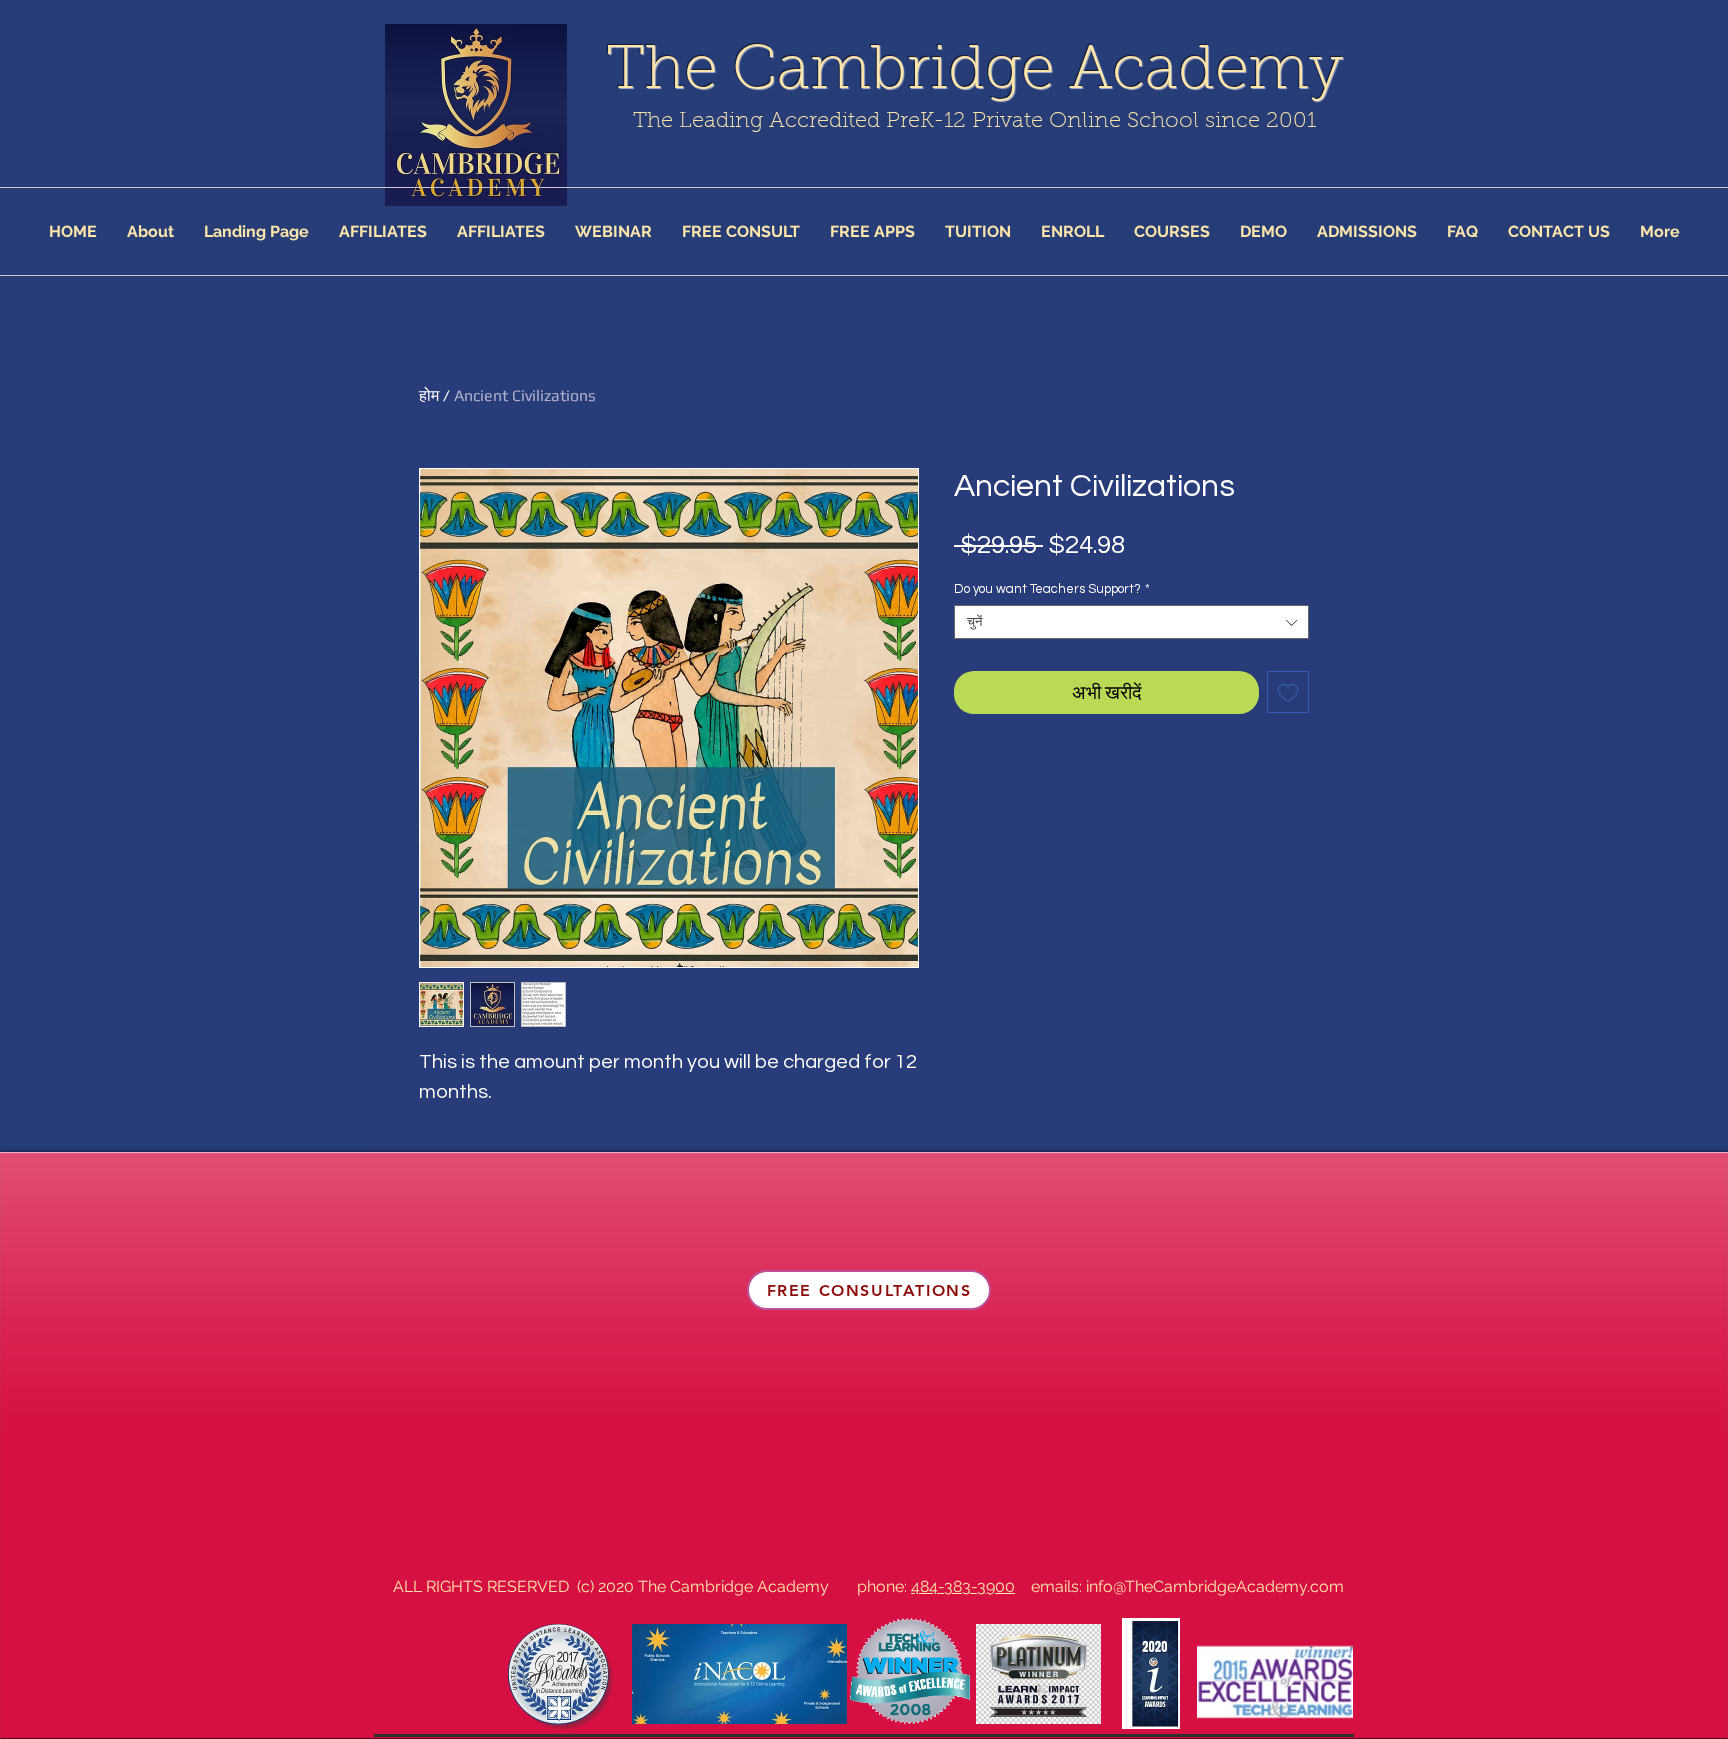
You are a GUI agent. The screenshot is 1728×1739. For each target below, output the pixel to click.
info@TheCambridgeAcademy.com (1215, 1586)
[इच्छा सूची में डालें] (1288, 692)
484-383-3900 (963, 1586)
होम (429, 395)
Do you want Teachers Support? (1052, 589)
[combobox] (1131, 622)
